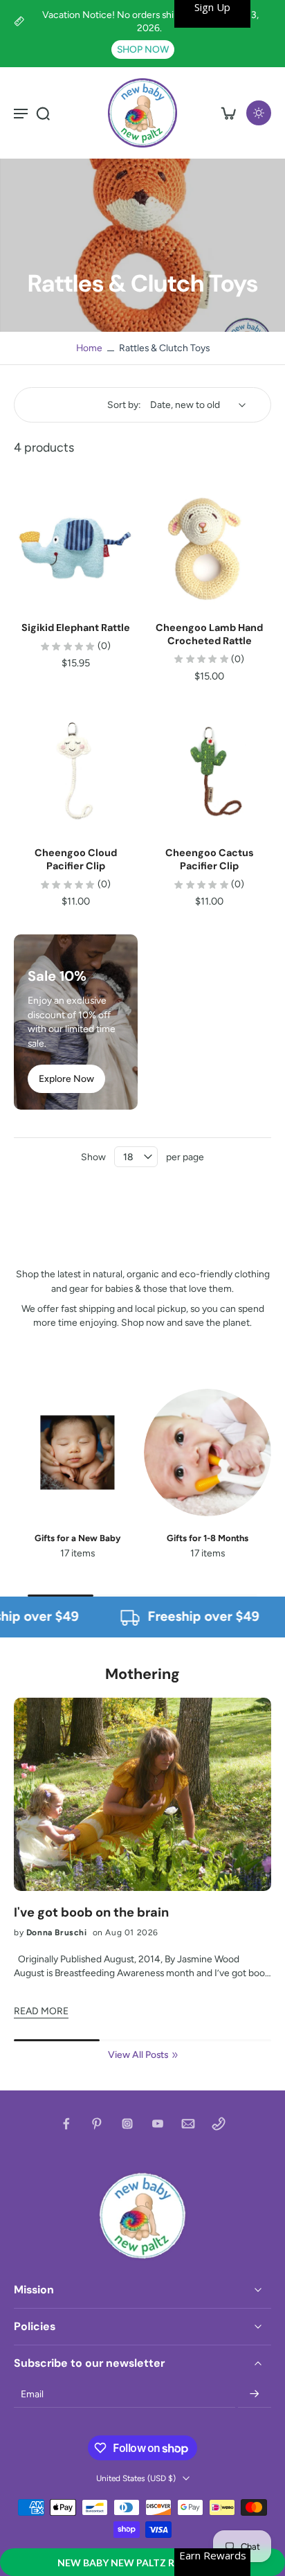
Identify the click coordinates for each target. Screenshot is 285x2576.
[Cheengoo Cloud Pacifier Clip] (76, 771)
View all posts (138, 2054)
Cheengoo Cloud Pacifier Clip (76, 859)
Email (32, 2394)
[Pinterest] (97, 2124)
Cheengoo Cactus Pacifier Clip (210, 859)
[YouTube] (158, 2124)
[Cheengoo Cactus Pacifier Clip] (210, 771)
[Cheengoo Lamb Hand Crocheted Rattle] (210, 546)
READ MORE (41, 2011)
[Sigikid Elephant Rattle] (76, 546)
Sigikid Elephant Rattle (76, 628)
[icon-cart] (228, 113)
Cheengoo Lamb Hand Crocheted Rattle (209, 634)
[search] (43, 113)
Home (89, 348)
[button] (142, 2562)
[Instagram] (127, 2124)
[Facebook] (66, 2124)
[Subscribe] (255, 2395)
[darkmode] (259, 113)
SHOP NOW (143, 49)
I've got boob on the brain (91, 1913)
